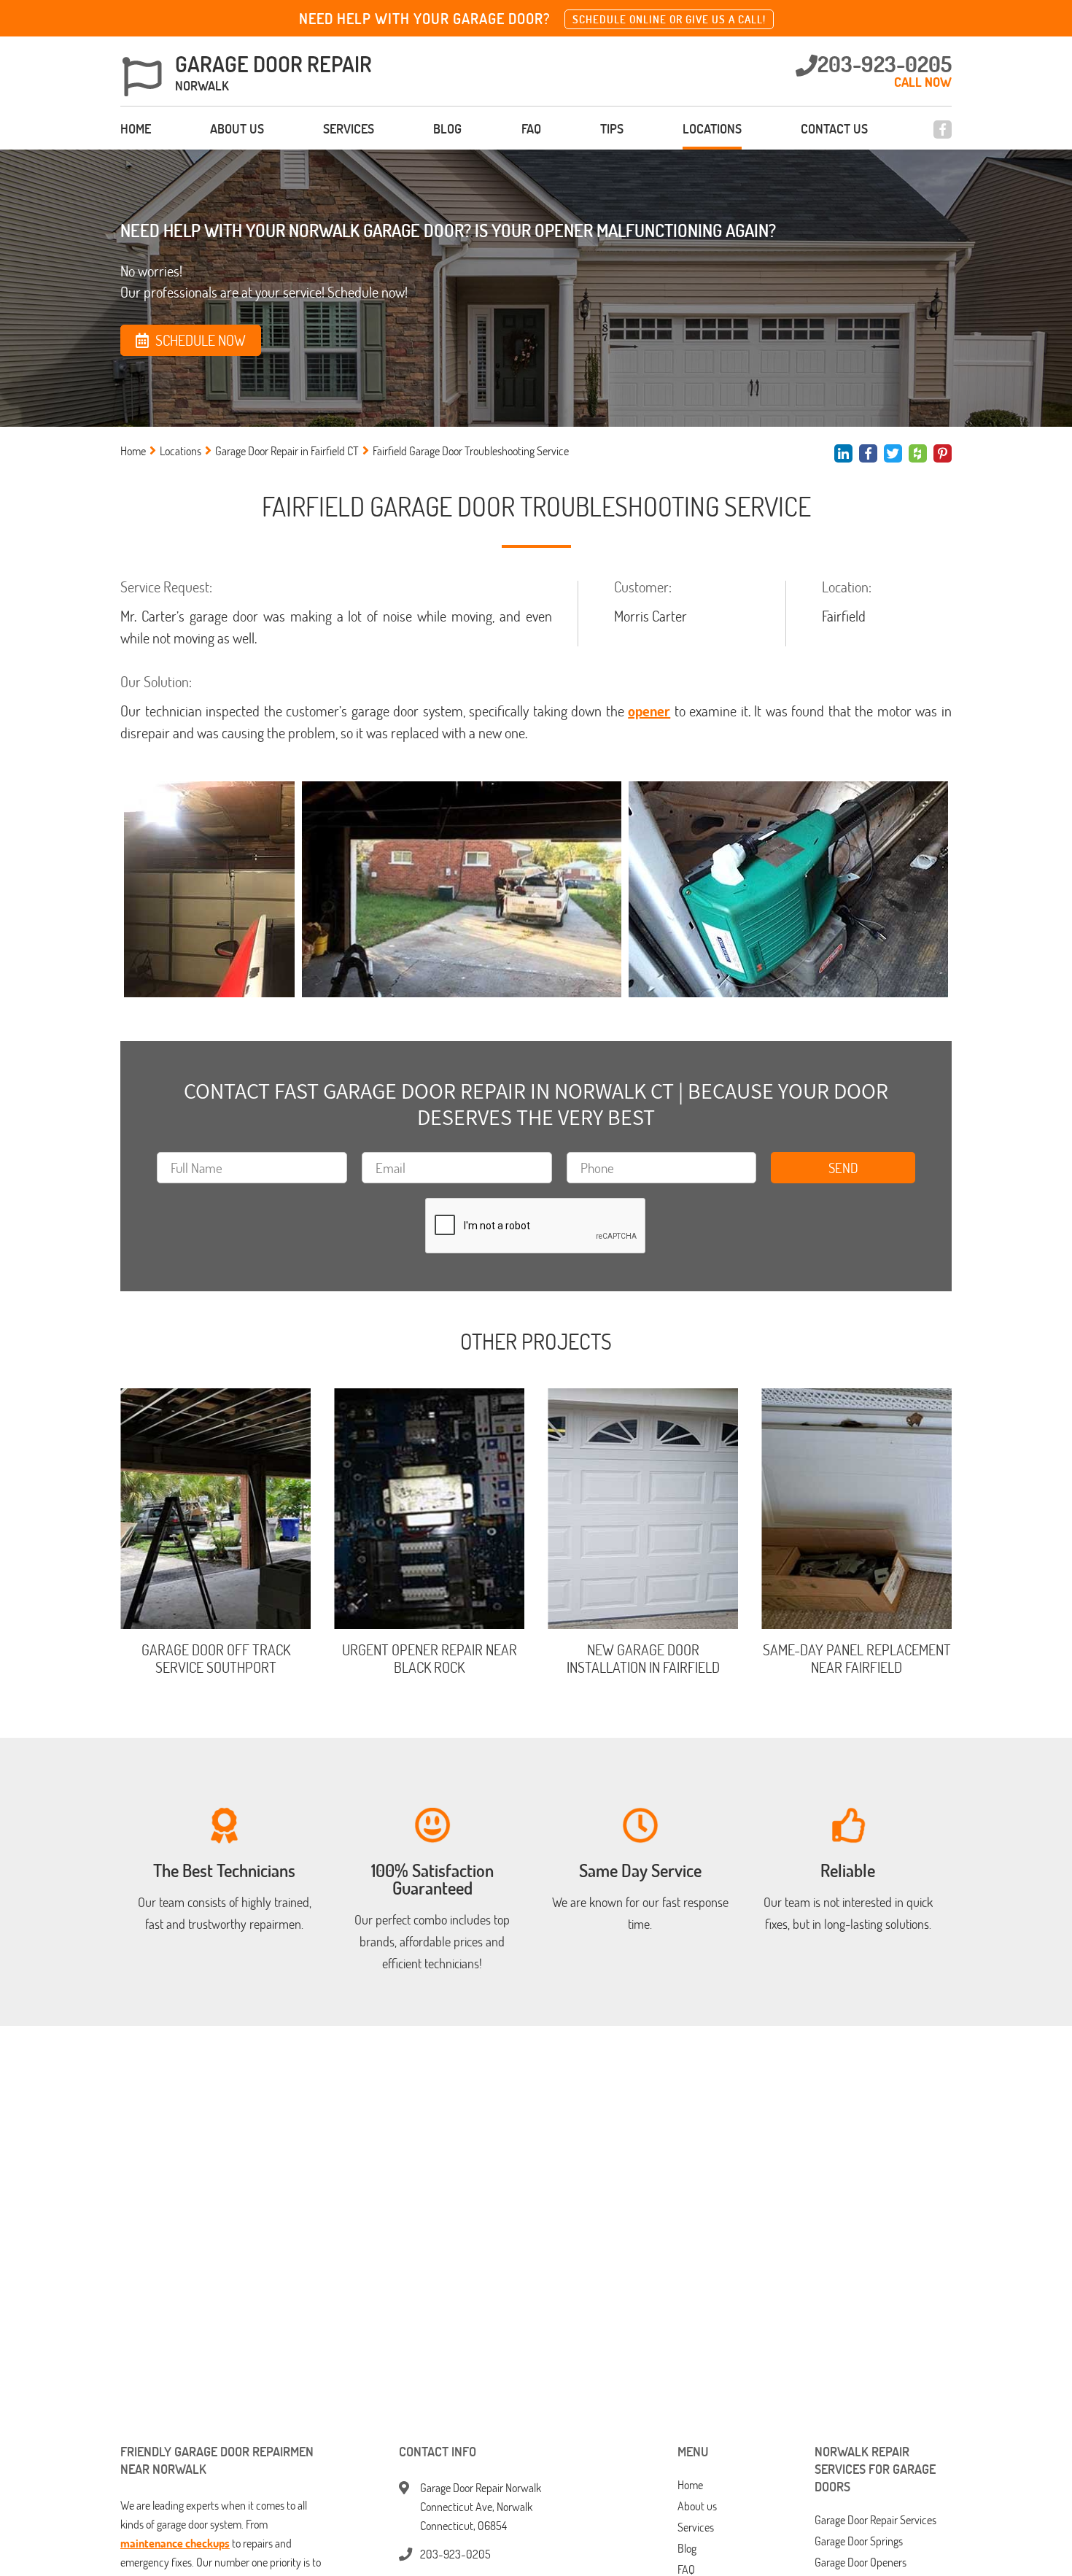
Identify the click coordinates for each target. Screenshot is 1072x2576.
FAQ (531, 128)
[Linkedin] (843, 453)
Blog (447, 128)
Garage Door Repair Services (875, 2520)
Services (349, 128)
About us (237, 128)
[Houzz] (918, 453)
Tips (612, 128)
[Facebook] (943, 129)
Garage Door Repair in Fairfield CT (287, 451)
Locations (712, 128)
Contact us (834, 128)
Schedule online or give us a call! (669, 19)
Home (136, 128)
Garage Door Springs (859, 2541)
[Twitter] (893, 453)
